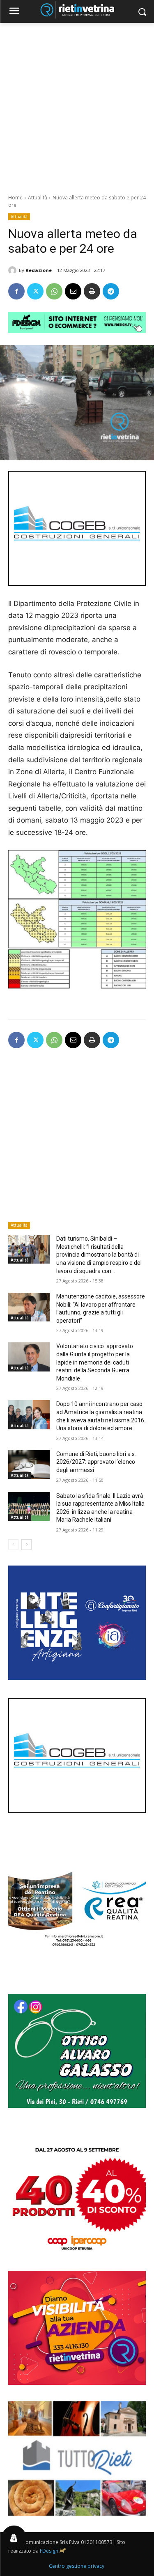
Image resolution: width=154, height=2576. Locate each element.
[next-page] (26, 1545)
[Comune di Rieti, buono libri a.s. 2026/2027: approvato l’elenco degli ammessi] (29, 1465)
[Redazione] (14, 270)
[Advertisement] (77, 104)
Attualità (38, 198)
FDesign (49, 2551)
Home (15, 198)
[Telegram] (111, 291)
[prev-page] (13, 1545)
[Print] (92, 291)
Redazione (39, 270)
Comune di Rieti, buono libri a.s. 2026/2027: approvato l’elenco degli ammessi (96, 1462)
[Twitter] (35, 291)
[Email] (73, 291)
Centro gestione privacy (77, 2566)
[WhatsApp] (54, 291)
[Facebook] (16, 291)
